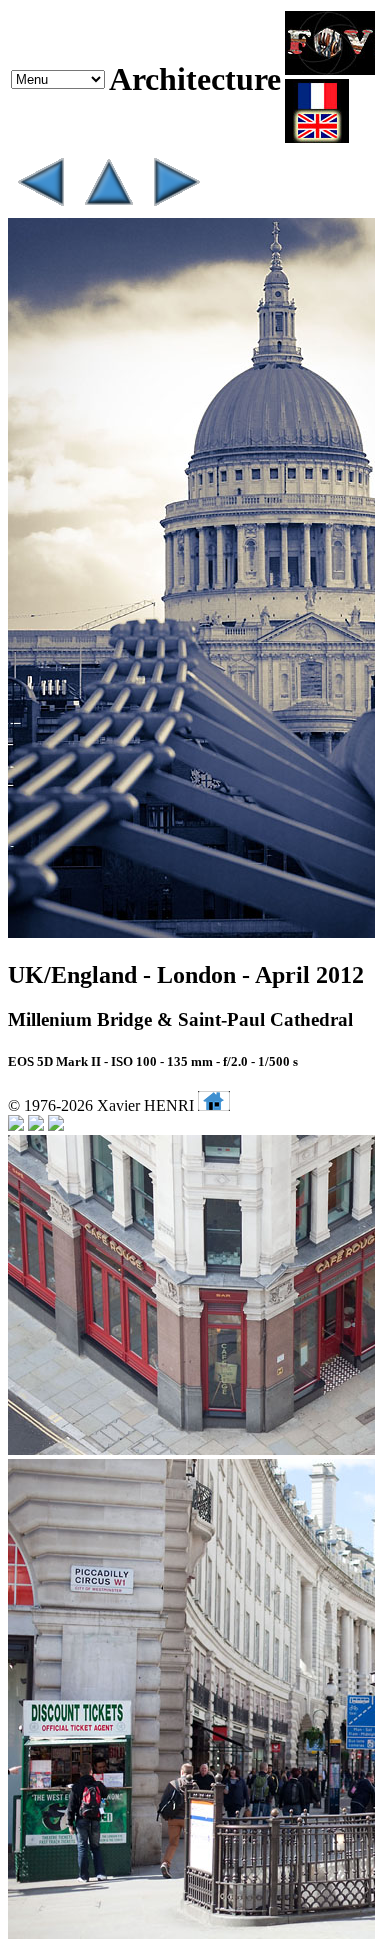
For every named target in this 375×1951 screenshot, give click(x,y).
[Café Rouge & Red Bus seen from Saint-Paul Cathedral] (176, 208)
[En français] (317, 137)
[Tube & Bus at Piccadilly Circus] (40, 208)
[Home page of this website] (214, 1105)
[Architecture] (108, 208)
